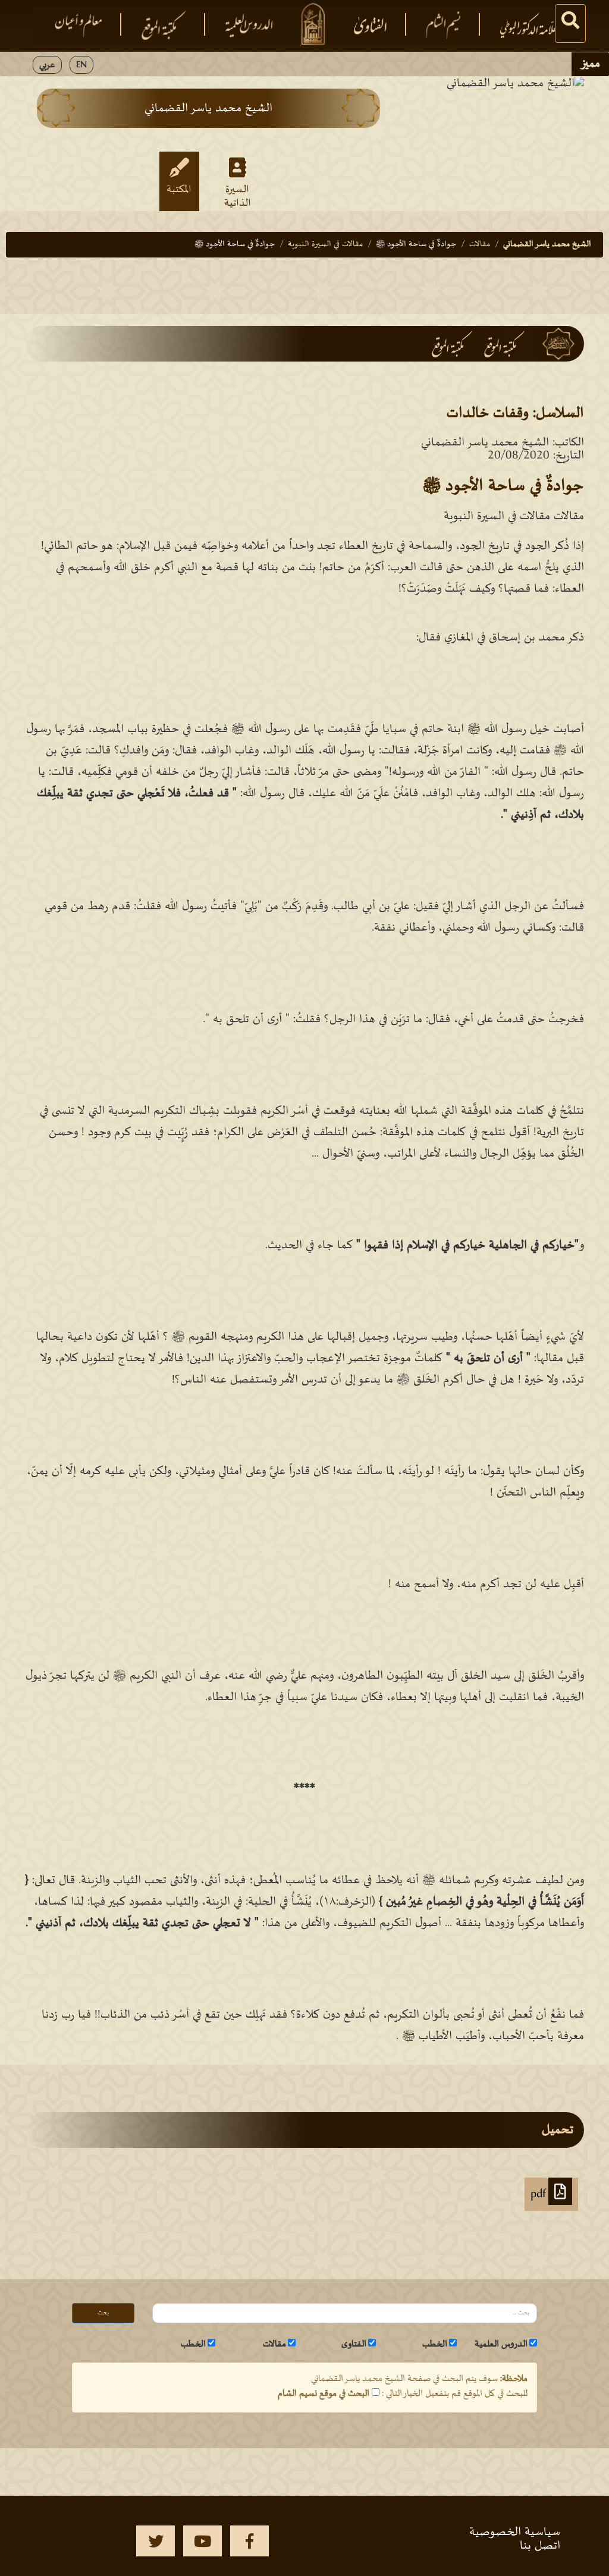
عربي (47, 65)
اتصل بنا (540, 2546)
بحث (103, 2313)
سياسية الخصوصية (515, 2532)
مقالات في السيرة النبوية (325, 244)
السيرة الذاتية (238, 196)
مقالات (480, 244)
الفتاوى (354, 2344)
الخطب (435, 2344)
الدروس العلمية (501, 2344)
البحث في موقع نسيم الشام (324, 2393)
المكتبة (179, 190)
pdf (539, 2194)
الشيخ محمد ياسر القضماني (547, 244)
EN (81, 65)
